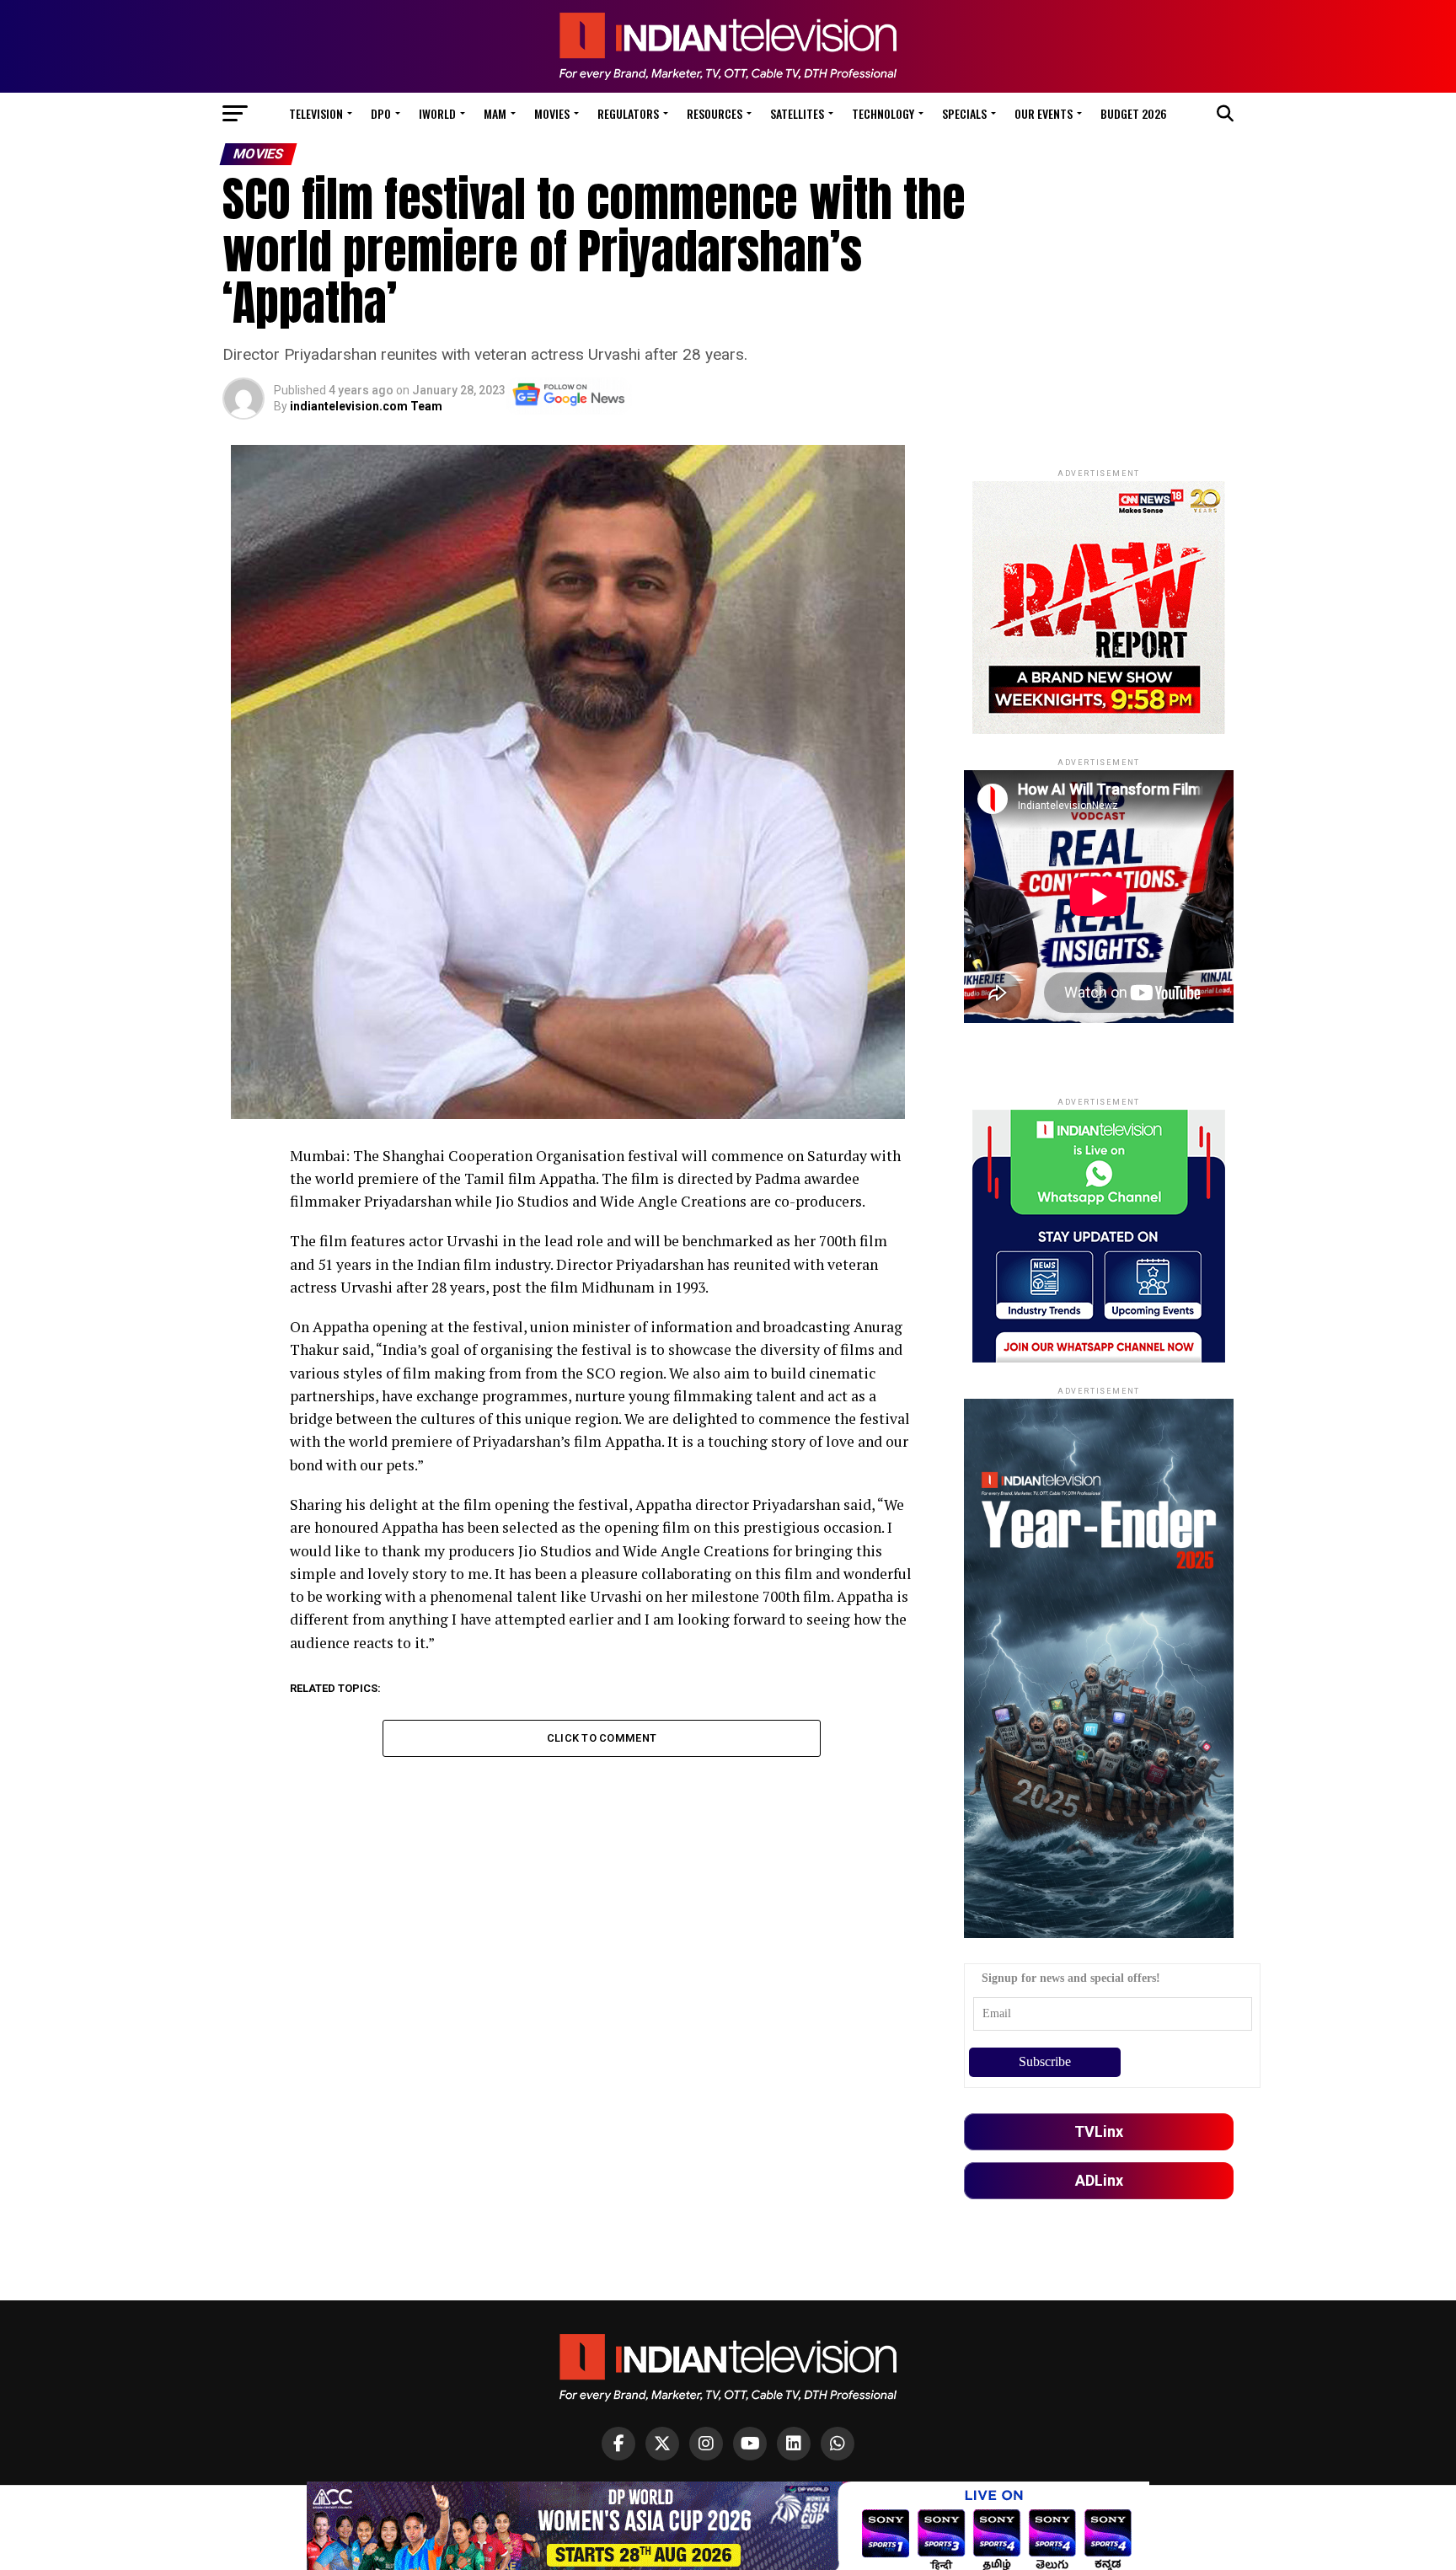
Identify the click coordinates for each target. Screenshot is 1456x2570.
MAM (495, 113)
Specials (964, 113)
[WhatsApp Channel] (838, 2444)
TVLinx (1099, 2131)
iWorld (437, 113)
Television (316, 113)
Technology (883, 113)
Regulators (628, 113)
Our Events (1044, 113)
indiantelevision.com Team (366, 406)
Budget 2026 (1134, 113)
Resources (715, 113)
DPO (381, 113)
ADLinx (1099, 2180)
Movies (552, 113)
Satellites (797, 113)
